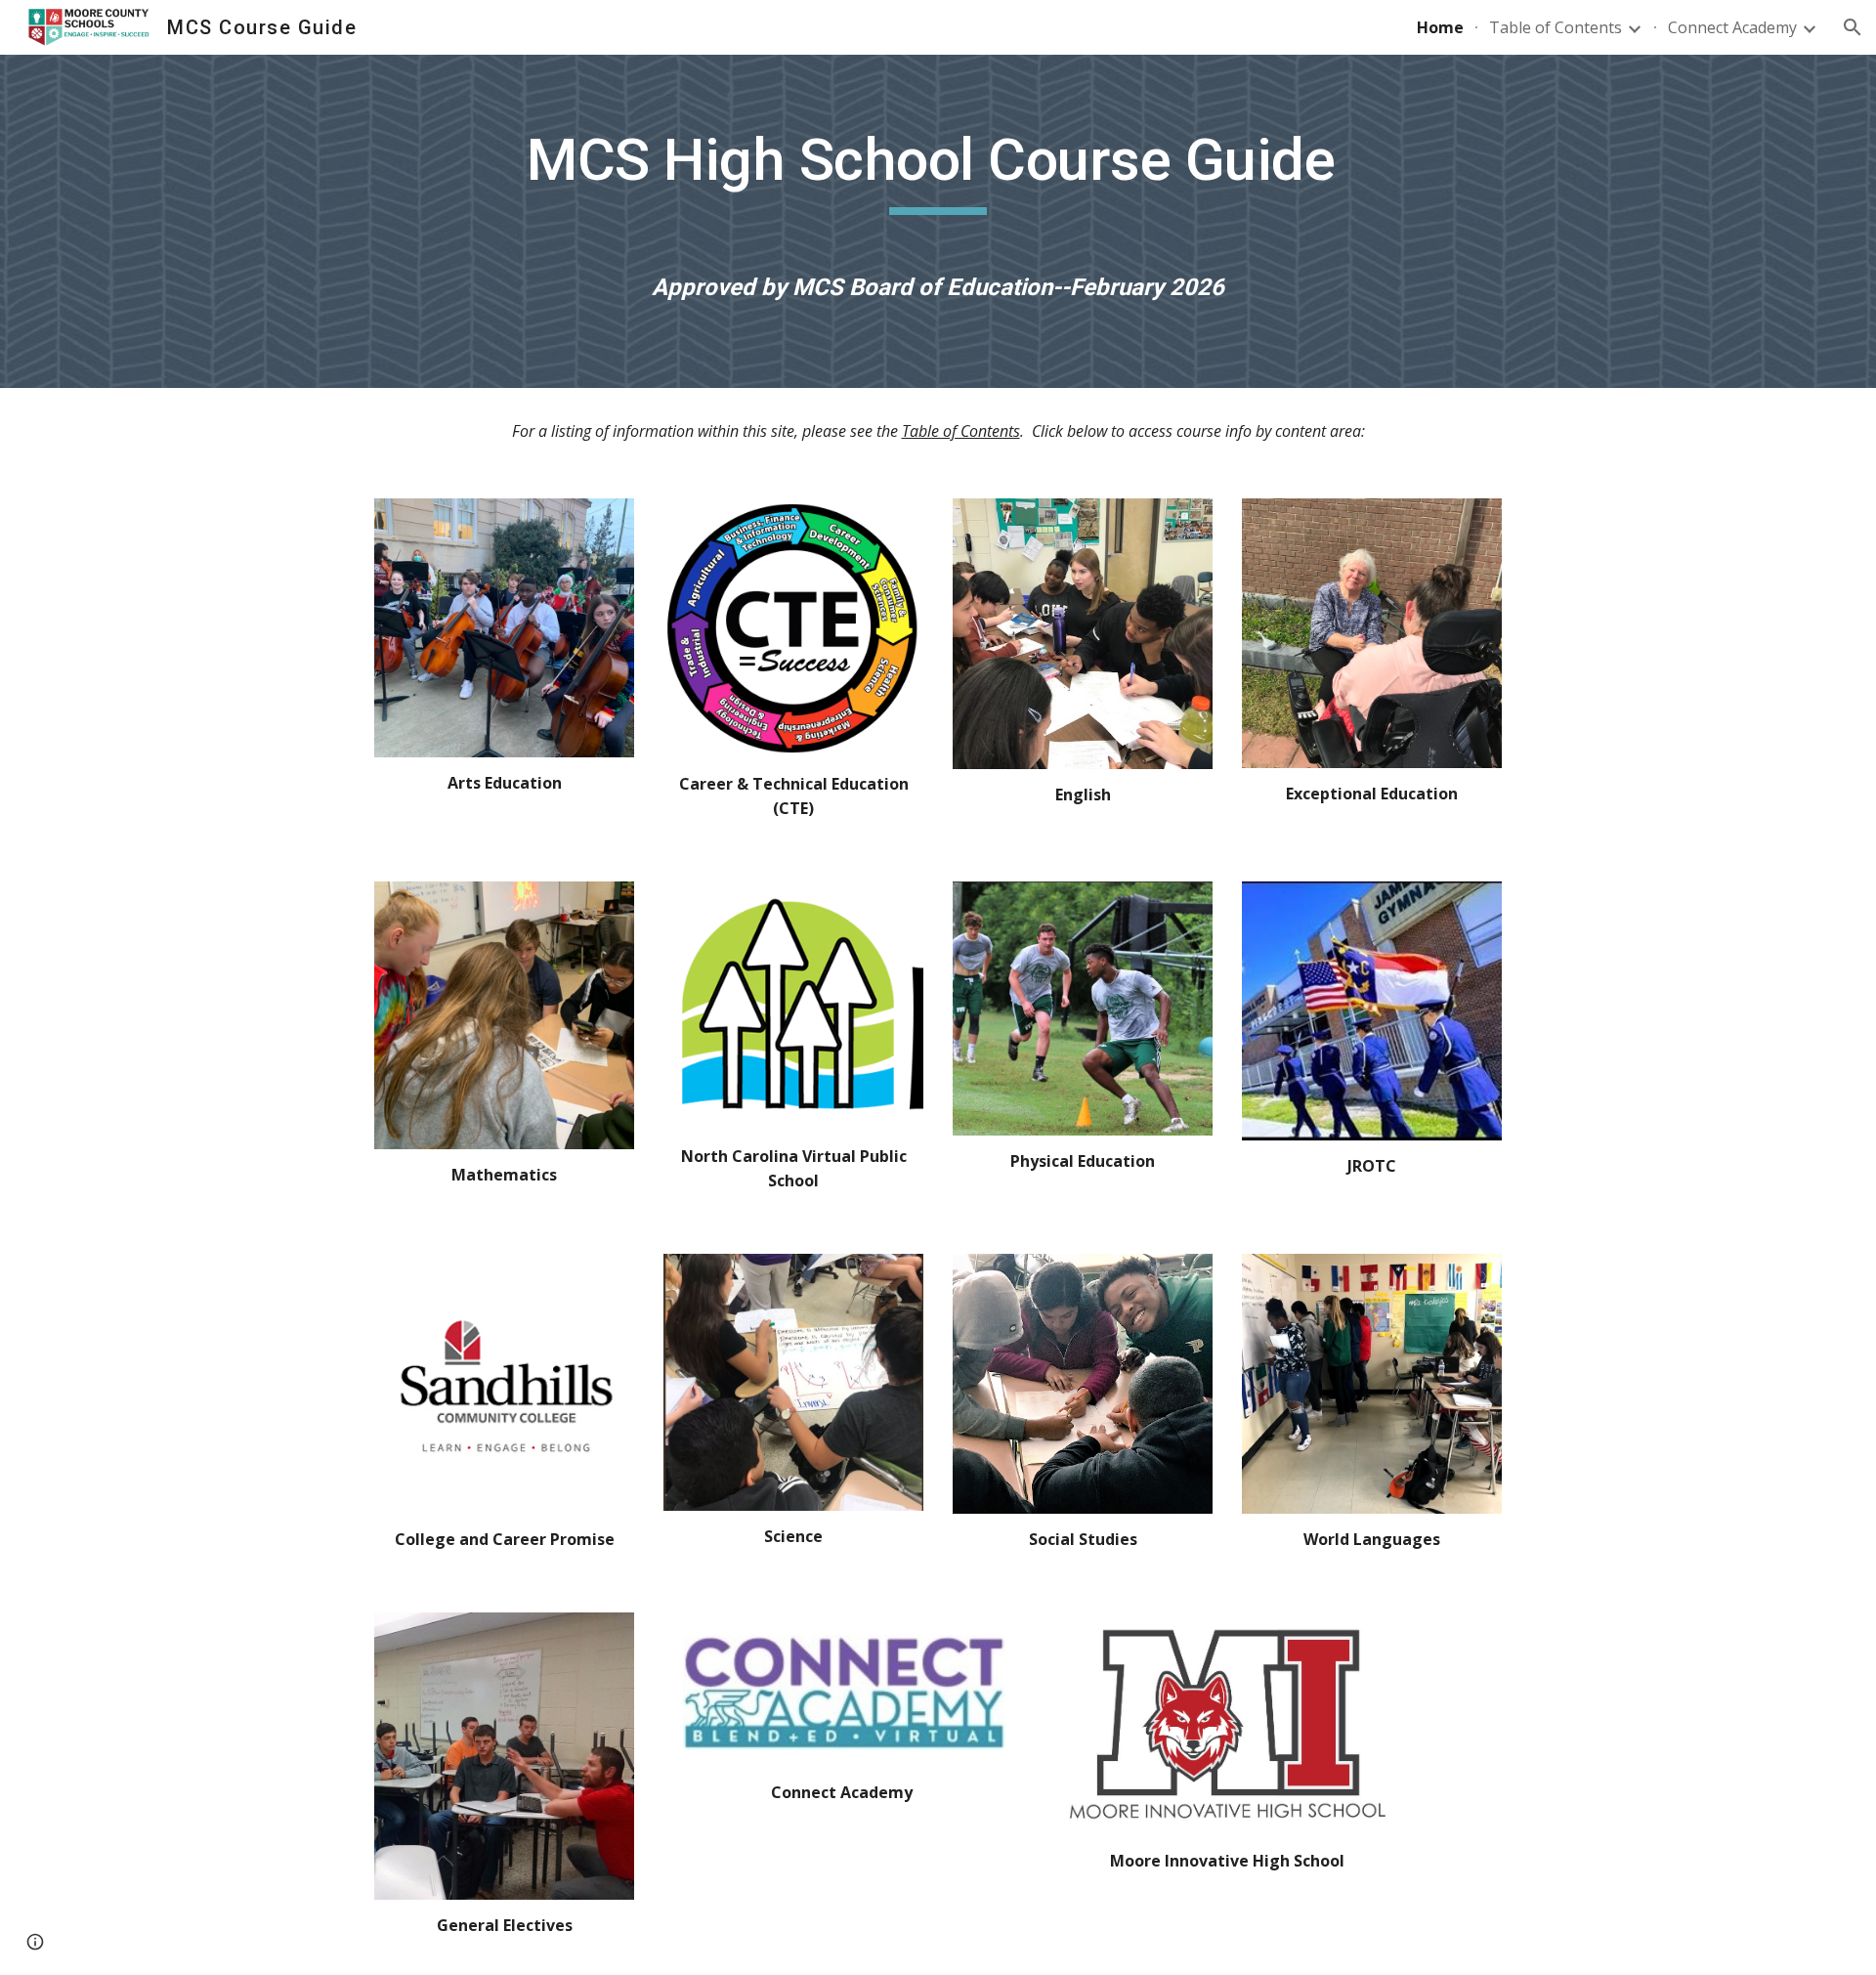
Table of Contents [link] (1556, 27)
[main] (938, 178)
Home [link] (1440, 27)
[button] (1853, 27)
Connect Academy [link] (1732, 27)
